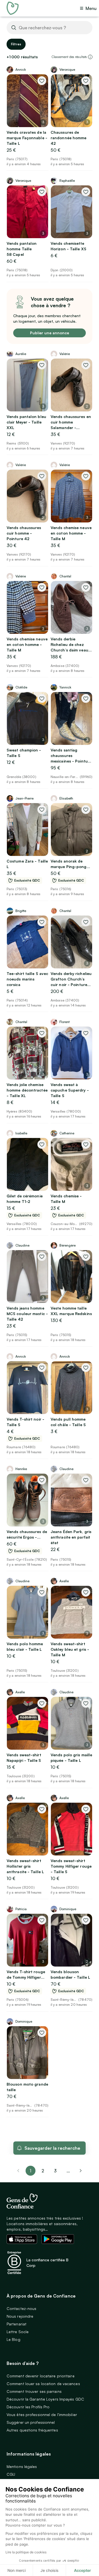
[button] (90, 57)
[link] (81, 2171)
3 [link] (55, 2171)
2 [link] (43, 2171)
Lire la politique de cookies (26, 2552)
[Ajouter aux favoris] (42, 81)
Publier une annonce (50, 333)
